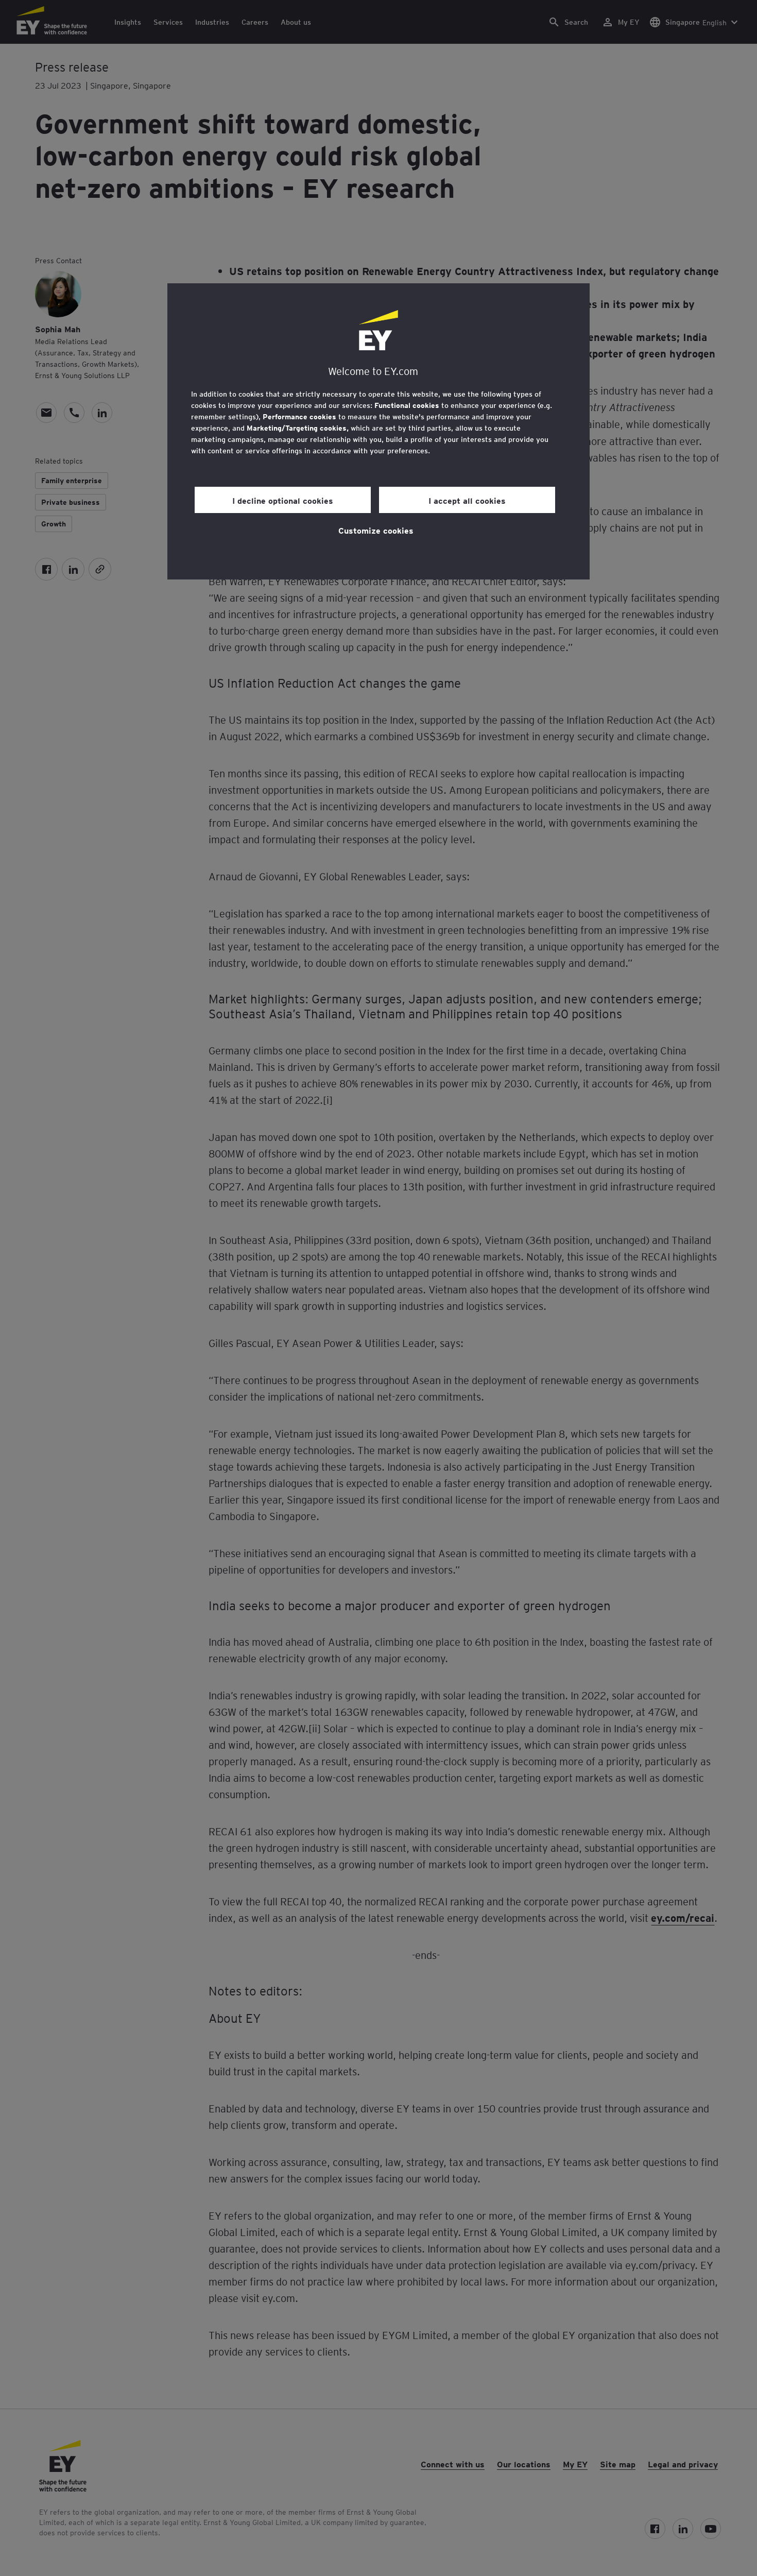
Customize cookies (376, 530)
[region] (378, 431)
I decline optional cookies (283, 500)
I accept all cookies (467, 500)
